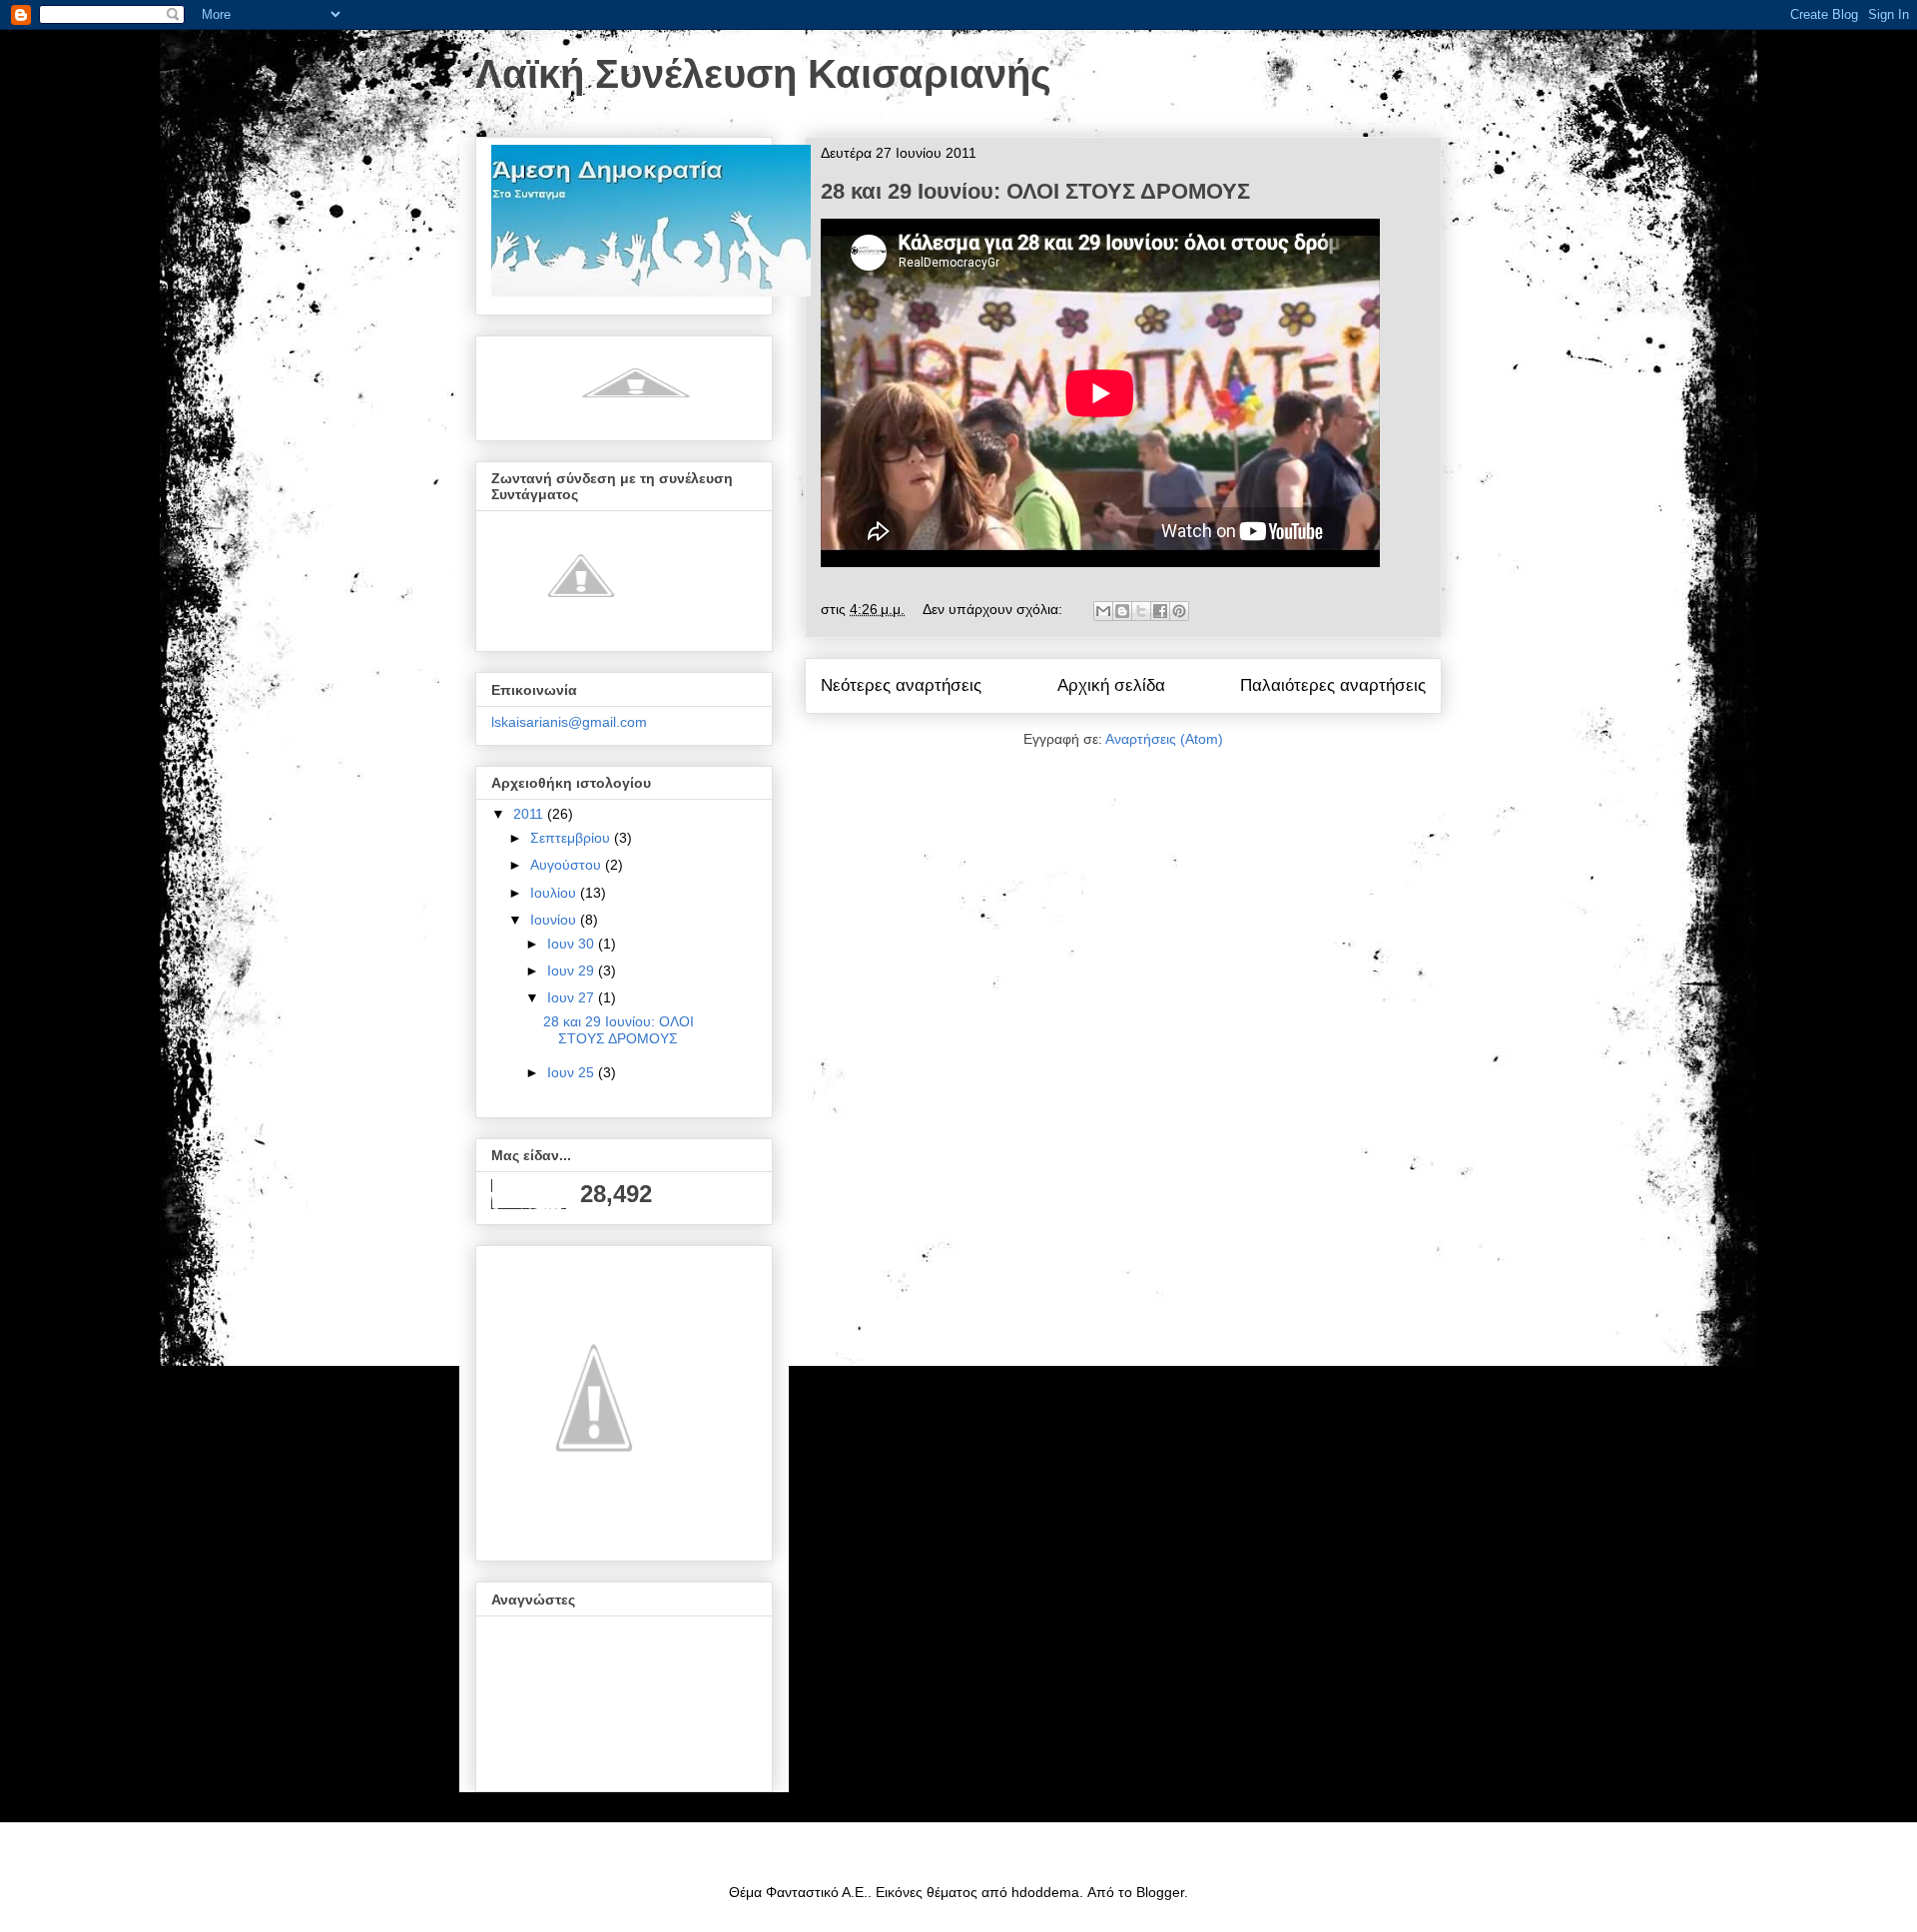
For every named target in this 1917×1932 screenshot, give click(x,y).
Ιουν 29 (573, 970)
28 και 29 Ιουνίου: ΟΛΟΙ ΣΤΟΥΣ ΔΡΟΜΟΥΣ (1035, 191)
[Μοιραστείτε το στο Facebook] (1160, 611)
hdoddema (1045, 1892)
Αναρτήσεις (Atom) (1164, 739)
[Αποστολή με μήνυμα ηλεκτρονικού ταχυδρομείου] (1103, 611)
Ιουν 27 (573, 997)
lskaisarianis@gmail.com (569, 722)
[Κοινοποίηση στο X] (1141, 611)
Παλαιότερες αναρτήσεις (1333, 685)
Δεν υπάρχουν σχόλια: (994, 609)
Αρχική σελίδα (1111, 685)
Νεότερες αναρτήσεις (901, 685)
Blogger (1160, 1892)
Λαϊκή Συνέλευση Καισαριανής (763, 74)
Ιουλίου (555, 893)
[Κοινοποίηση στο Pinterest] (1179, 611)
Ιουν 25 (573, 1072)
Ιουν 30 (573, 944)
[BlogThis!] (1122, 611)
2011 (530, 814)
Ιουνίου (555, 920)
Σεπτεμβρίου (572, 838)
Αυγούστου (568, 865)
